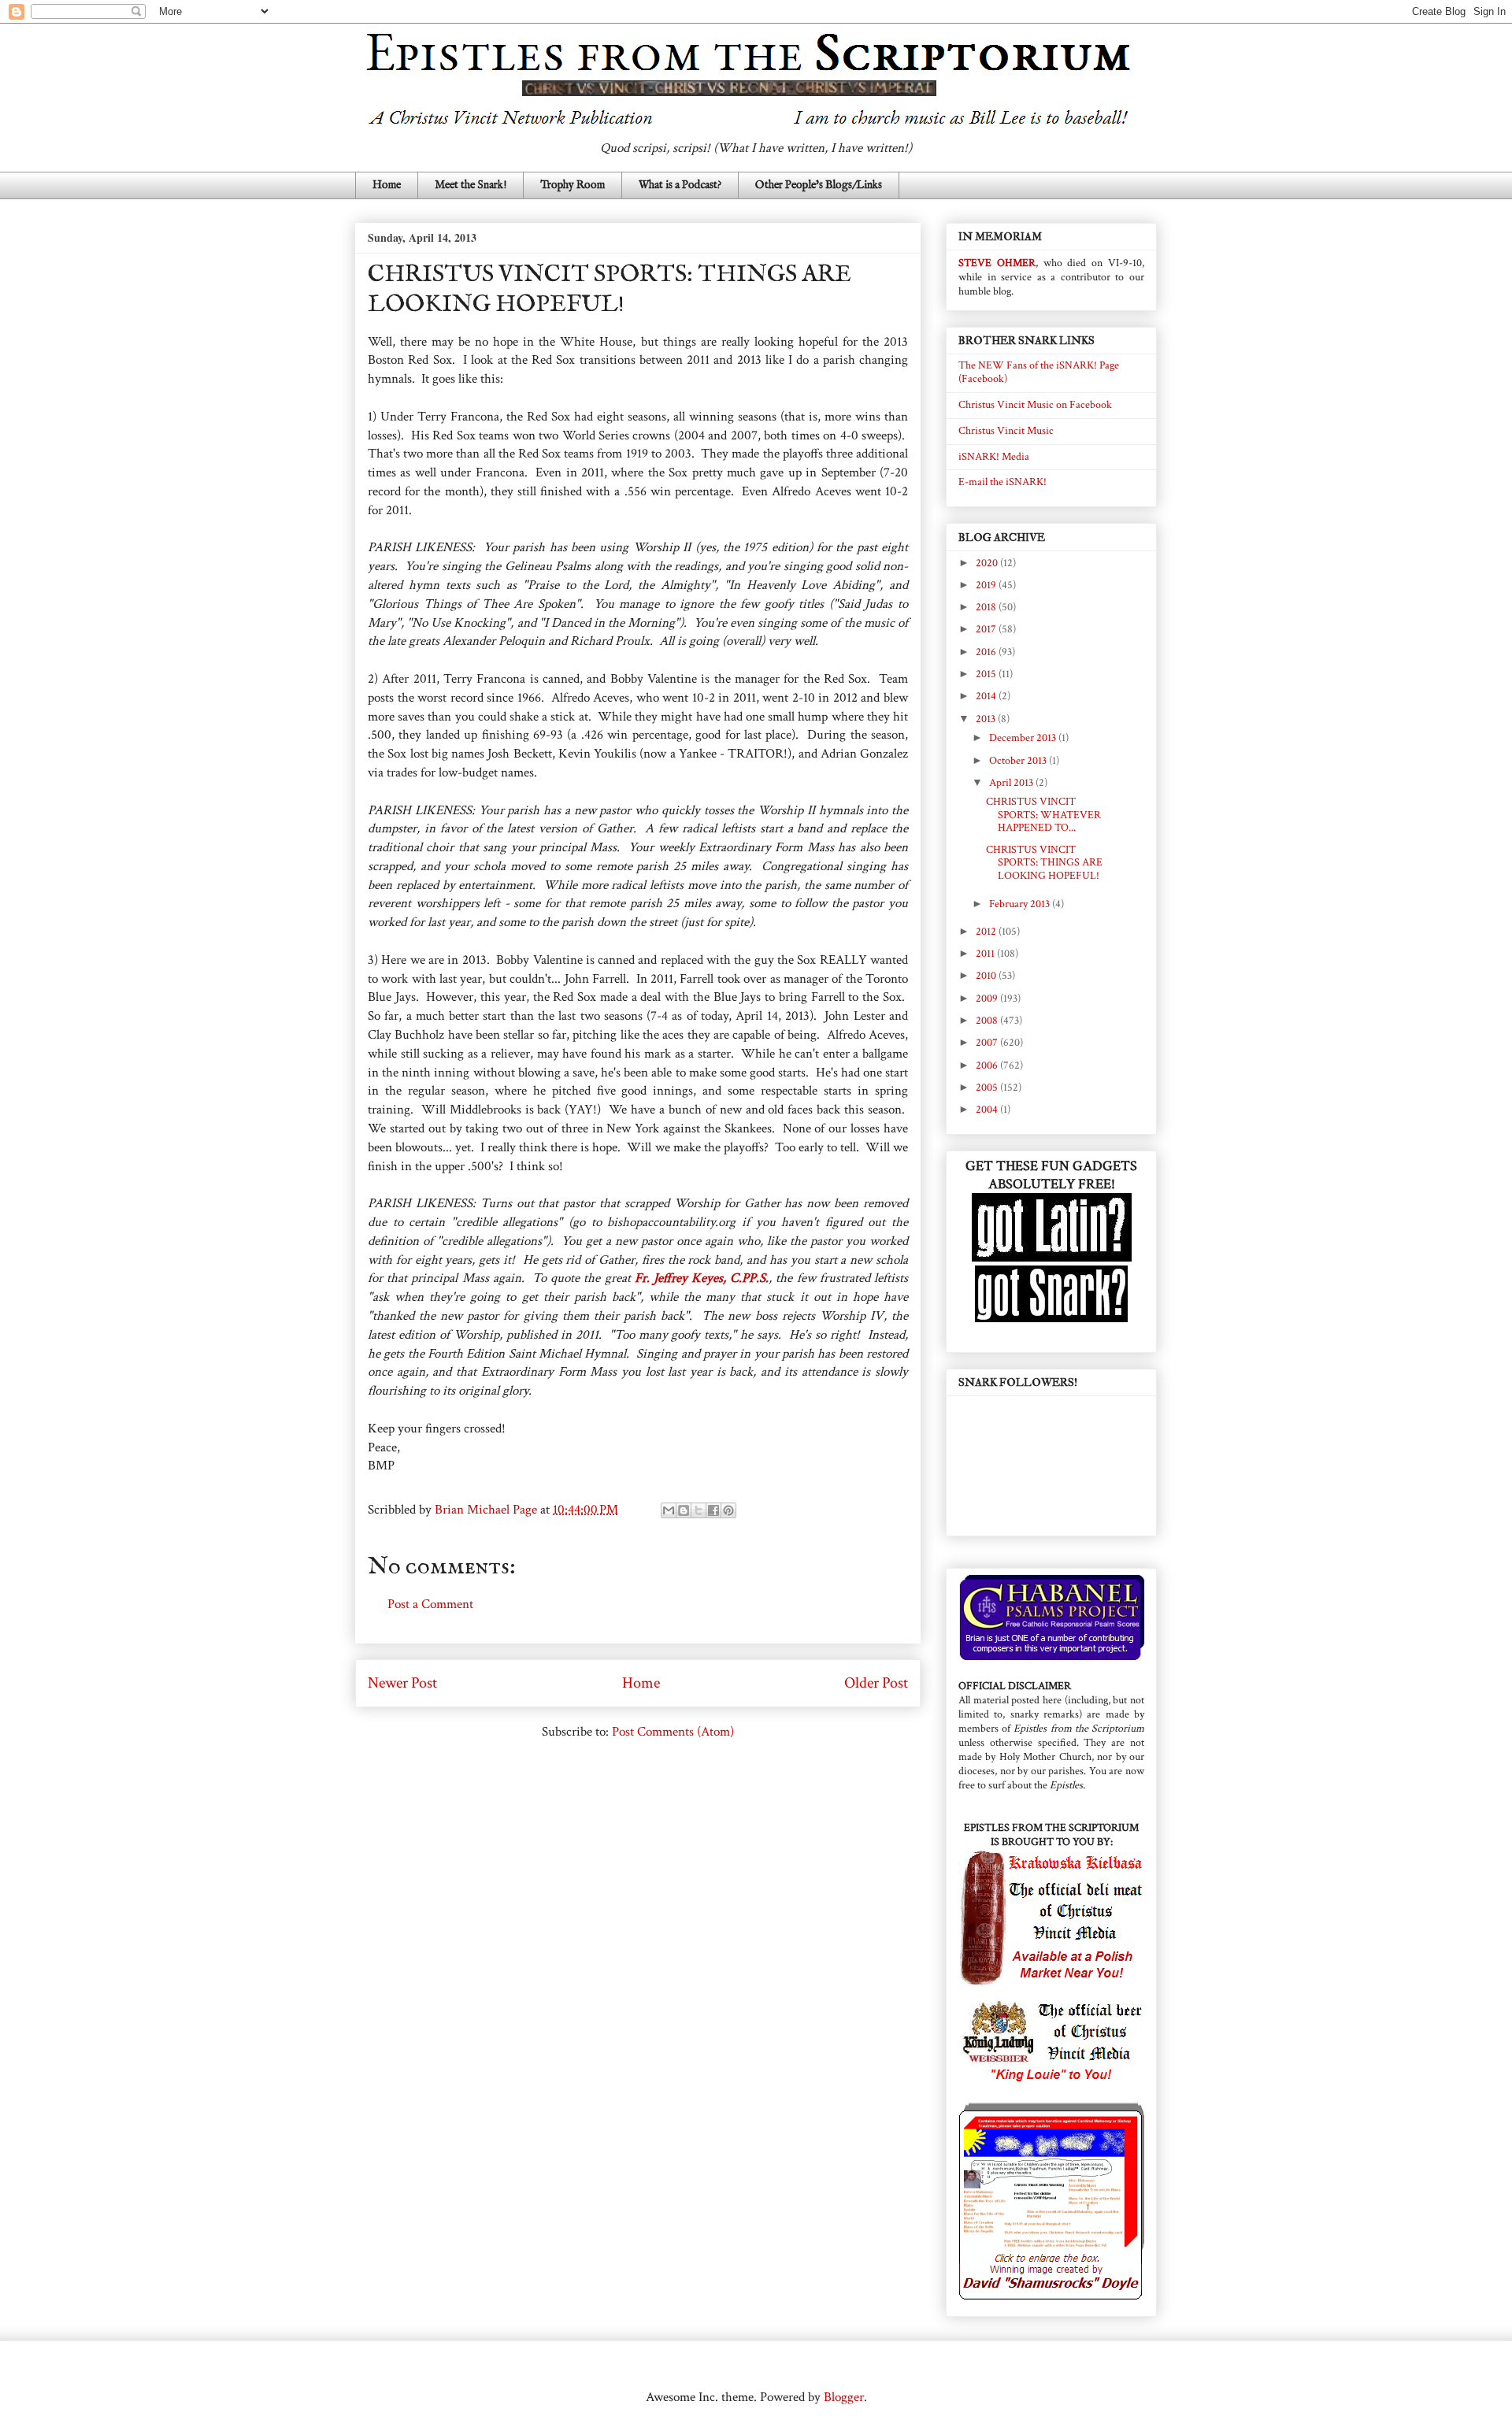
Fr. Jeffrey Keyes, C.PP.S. (702, 1278)
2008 (988, 1021)
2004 (988, 1110)
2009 (988, 999)
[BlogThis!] (684, 1510)
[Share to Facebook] (713, 1510)
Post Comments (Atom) (673, 1732)
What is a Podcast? (680, 185)
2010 (987, 976)
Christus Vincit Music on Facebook (1035, 405)
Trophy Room (573, 185)
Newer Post (402, 1683)
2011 (986, 954)
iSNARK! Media (994, 457)
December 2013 (1024, 738)
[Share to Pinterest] (728, 1510)
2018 (987, 607)
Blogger (844, 2397)
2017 (987, 629)
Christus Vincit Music (1006, 431)
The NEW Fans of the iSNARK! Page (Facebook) (1039, 372)
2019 (987, 585)
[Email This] (669, 1510)
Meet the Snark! (471, 185)
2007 (988, 1043)
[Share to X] (699, 1510)
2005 (988, 1088)
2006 (988, 1065)
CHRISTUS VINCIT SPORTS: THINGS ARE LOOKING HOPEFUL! (1044, 863)
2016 (987, 652)
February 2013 (1021, 904)
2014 (987, 696)
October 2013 (1019, 761)
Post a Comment (430, 1604)
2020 (988, 563)
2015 (987, 674)
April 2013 (1012, 783)
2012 (987, 932)
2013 (987, 719)
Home (387, 185)
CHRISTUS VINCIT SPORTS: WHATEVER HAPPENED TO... (1043, 815)
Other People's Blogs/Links (819, 185)
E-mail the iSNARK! (1002, 482)
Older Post (876, 1683)
